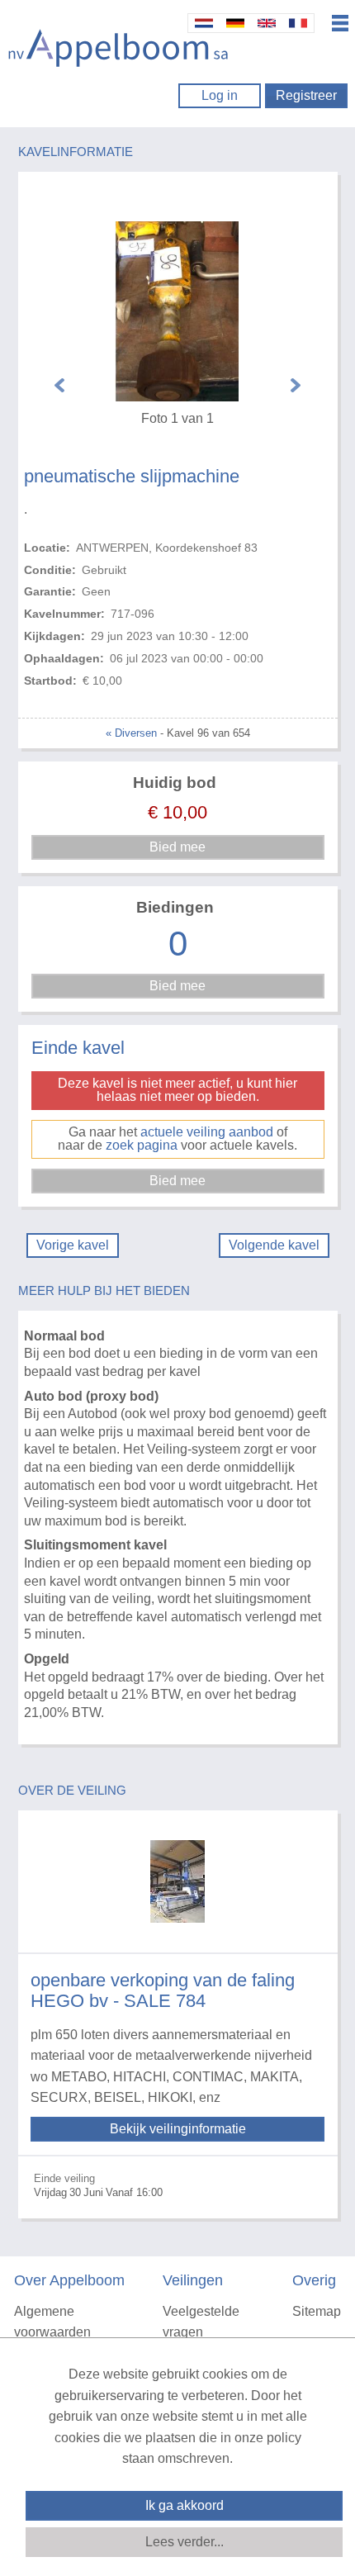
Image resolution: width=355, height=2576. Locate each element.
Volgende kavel (274, 1245)
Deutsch (235, 23)
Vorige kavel (73, 1245)
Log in (220, 95)
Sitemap (317, 2311)
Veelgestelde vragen (201, 2322)
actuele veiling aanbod (207, 1132)
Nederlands (204, 23)
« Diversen (131, 733)
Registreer (306, 95)
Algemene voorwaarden (52, 2322)
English (267, 23)
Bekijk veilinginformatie (178, 2129)
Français (298, 23)
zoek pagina (142, 1145)
